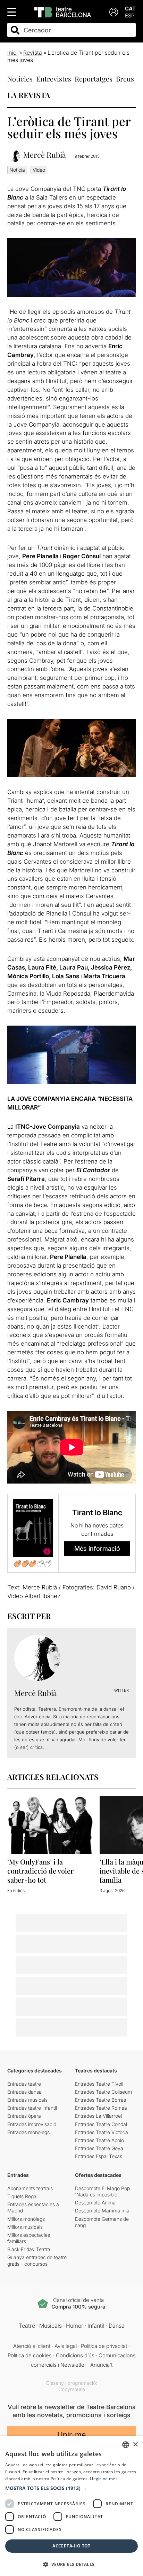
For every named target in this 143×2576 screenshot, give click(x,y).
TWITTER (120, 1690)
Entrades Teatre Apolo (99, 2140)
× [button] (135, 2445)
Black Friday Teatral (29, 2249)
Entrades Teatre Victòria (102, 2132)
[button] (71, 2488)
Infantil (96, 2326)
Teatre (27, 2326)
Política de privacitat (104, 2346)
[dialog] (71, 2506)
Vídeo (39, 170)
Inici (12, 53)
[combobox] (78, 30)
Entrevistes (54, 79)
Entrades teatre (24, 2084)
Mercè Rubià (45, 155)
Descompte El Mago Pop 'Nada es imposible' (102, 2191)
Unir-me (71, 2435)
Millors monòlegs (26, 2219)
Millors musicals (25, 2227)
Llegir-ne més (104, 2479)
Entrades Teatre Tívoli (99, 2084)
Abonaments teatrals (30, 2188)
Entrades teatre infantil (32, 2108)
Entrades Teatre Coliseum (103, 2092)
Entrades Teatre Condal (101, 2124)
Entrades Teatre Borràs (100, 2100)
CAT (130, 9)
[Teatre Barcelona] (63, 12)
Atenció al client (32, 2346)
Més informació (97, 1548)
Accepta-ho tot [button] (71, 2546)
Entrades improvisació (32, 2124)
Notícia (17, 170)
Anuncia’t (101, 2365)
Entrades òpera (24, 2116)
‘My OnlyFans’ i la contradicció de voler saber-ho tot (40, 1871)
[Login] (114, 12)
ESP (130, 15)
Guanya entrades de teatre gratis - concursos (37, 2260)
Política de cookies (30, 2355)
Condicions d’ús (75, 2355)
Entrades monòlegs (28, 2132)
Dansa (117, 2326)
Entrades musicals (27, 2100)
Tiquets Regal (22, 2196)
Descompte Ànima (95, 2203)
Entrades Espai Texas (99, 2156)
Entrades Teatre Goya (99, 2148)
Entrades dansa (24, 2092)
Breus (125, 79)
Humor (75, 2326)
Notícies (20, 79)
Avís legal (66, 2346)
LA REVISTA (29, 95)
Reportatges (94, 79)
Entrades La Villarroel (98, 2116)
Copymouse (72, 2389)
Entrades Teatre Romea (101, 2108)
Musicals (51, 2326)
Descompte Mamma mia (102, 2211)
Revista (33, 53)
